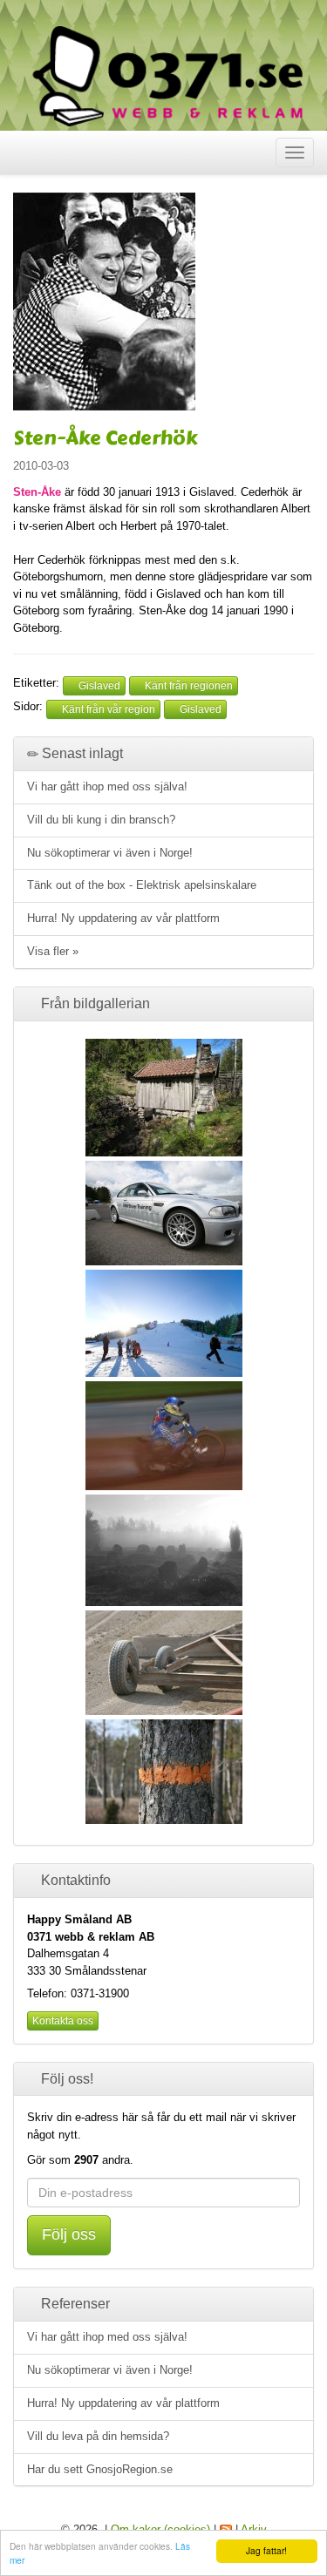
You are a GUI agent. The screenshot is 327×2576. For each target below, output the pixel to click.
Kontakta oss (63, 2021)
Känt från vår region (107, 709)
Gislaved (98, 686)
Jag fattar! (266, 2550)
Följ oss (69, 2234)
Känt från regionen (187, 686)
